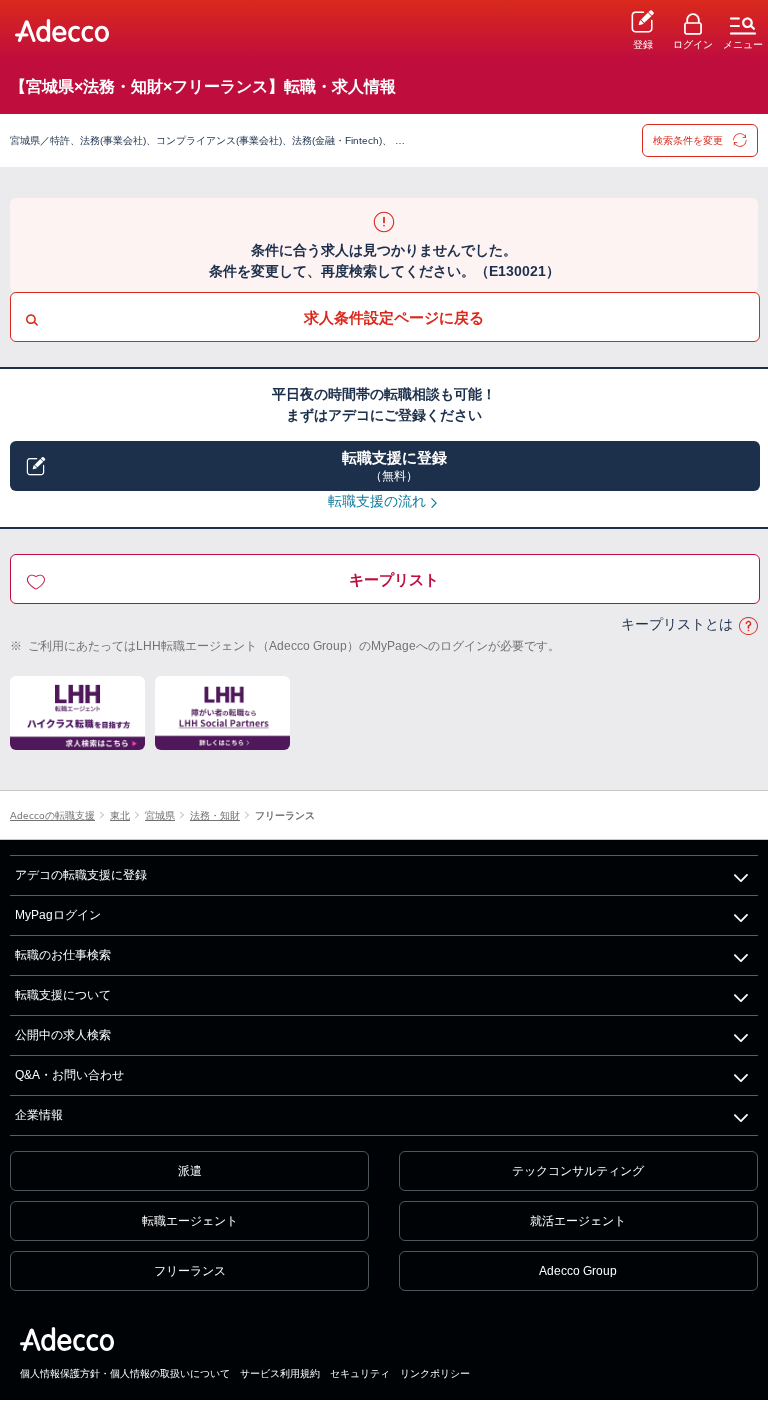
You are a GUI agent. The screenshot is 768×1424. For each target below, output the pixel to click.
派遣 (190, 1171)
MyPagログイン (58, 915)
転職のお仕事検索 (63, 955)
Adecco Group (578, 1271)
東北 (120, 815)
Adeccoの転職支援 (52, 815)
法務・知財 (215, 815)
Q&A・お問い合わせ (69, 1075)
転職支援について (63, 995)
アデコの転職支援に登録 (81, 875)
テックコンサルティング (578, 1171)
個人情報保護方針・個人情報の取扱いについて (125, 1373)
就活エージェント (578, 1221)
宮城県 (160, 815)
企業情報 (39, 1115)
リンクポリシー (435, 1373)
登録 (643, 44)
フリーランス (285, 815)
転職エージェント (190, 1221)
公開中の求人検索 (63, 1035)
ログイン (693, 44)
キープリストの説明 (748, 625)
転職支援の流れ (377, 501)
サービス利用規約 (280, 1373)
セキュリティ (360, 1373)
